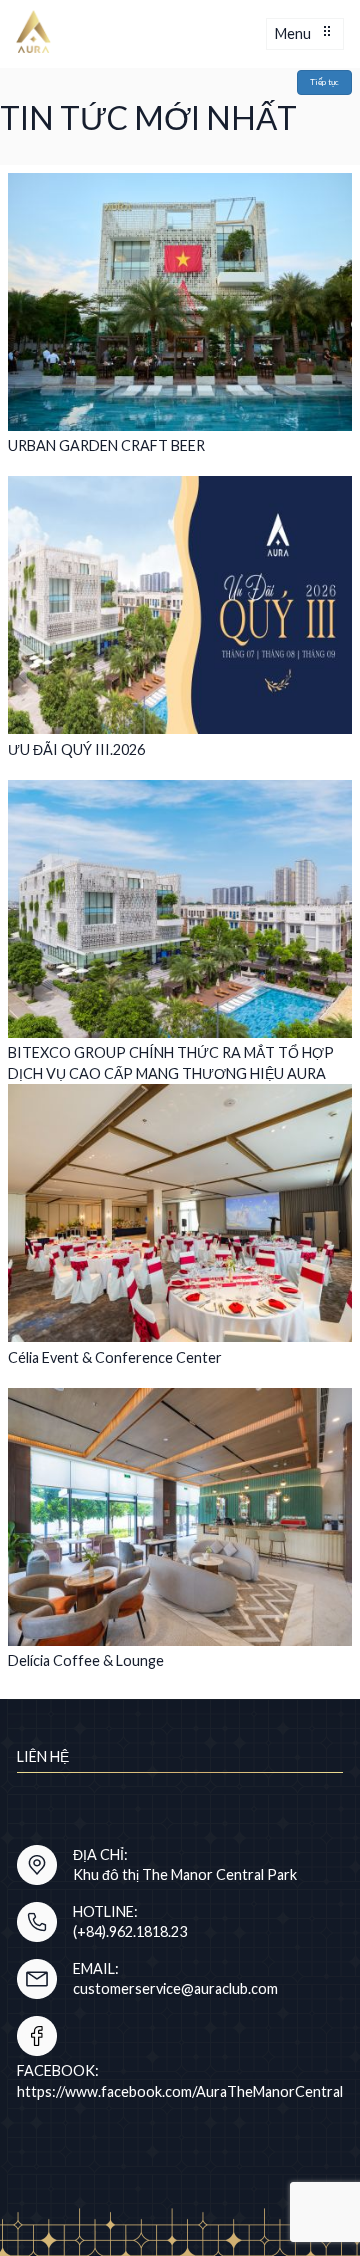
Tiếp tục (324, 82)
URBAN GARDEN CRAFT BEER (106, 445)
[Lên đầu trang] (304, 2136)
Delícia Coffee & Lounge (86, 1660)
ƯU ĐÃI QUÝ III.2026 (76, 749)
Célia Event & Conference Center (115, 1357)
